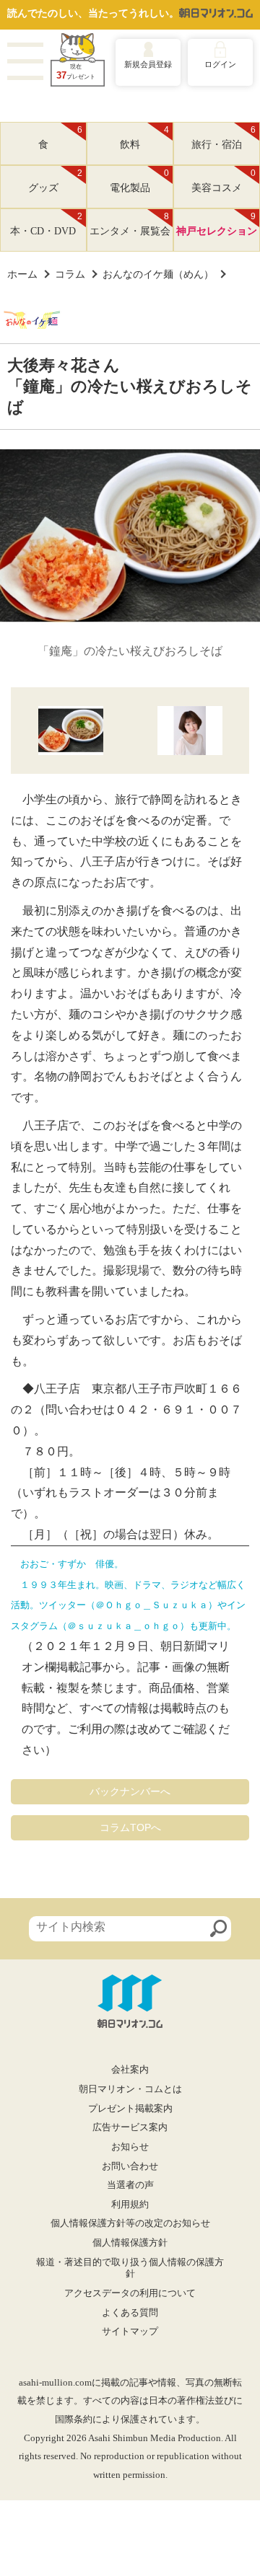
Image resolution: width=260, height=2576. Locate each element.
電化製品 (139, 181)
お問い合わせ (130, 2166)
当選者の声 (130, 2185)
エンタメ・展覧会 (130, 224)
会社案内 (130, 2070)
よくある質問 (130, 2313)
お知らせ (130, 2147)
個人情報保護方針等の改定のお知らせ (130, 2223)
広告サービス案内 (130, 2127)
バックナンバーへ (130, 1791)
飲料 (144, 138)
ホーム (22, 274)
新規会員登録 (148, 64)
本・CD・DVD (46, 224)
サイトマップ (130, 2332)
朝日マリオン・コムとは (130, 2089)
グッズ (55, 181)
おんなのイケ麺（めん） (158, 274)
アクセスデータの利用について (130, 2293)
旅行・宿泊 (224, 138)
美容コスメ (224, 181)
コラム (70, 274)
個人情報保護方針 (130, 2243)
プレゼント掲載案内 (130, 2109)
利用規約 (130, 2205)
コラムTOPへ (130, 1827)
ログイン (220, 64)
